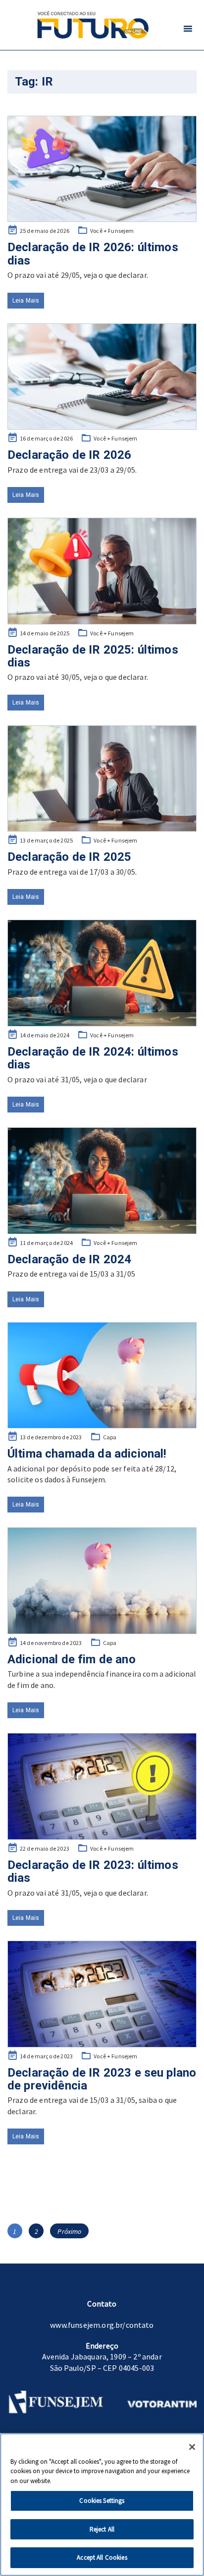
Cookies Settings (102, 2501)
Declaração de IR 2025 (69, 857)
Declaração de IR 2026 (69, 455)
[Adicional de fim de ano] (102, 1581)
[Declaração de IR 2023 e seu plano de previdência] (102, 1994)
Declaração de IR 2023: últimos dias (93, 1871)
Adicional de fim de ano (72, 1659)
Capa (110, 1437)
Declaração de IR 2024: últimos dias (93, 1058)
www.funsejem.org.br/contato (102, 2325)
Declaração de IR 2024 (69, 1259)
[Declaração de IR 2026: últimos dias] (102, 169)
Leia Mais (26, 301)
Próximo (69, 2231)
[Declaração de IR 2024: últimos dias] (102, 973)
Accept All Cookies (102, 2557)
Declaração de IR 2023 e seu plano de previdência (102, 2079)
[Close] (192, 2447)
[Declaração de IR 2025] (102, 779)
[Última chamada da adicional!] (102, 1376)
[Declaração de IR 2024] (102, 1181)
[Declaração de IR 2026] (102, 377)
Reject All (102, 2529)
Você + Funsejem (112, 231)
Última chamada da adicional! (87, 1454)
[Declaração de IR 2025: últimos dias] (102, 571)
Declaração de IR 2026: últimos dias (93, 254)
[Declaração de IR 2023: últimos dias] (102, 1786)
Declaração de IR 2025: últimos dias (93, 656)
